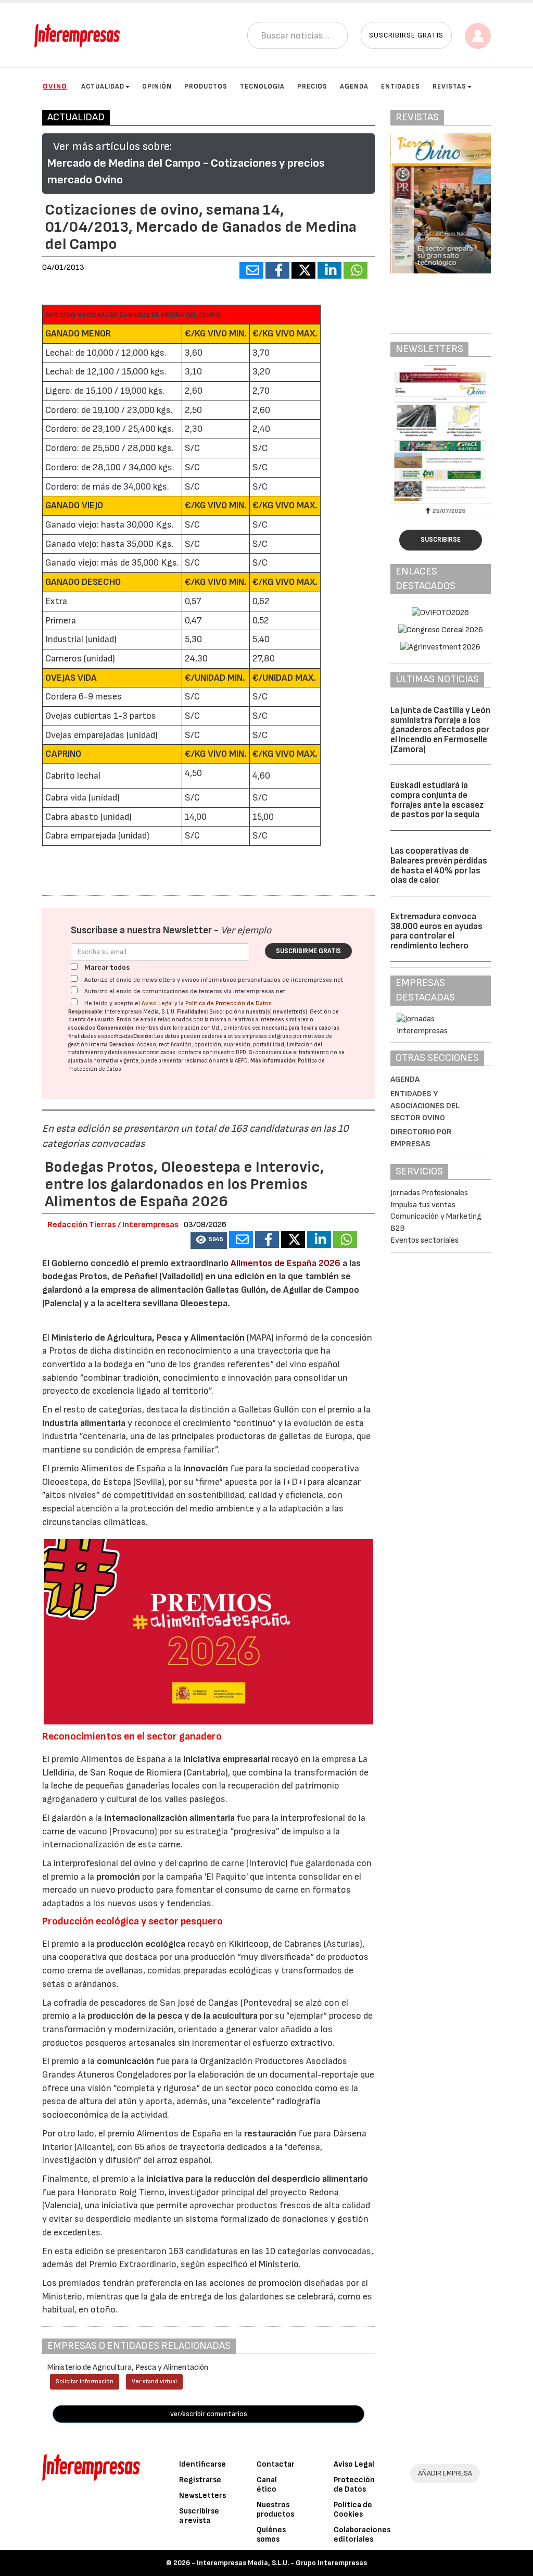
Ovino (55, 86)
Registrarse (200, 2480)
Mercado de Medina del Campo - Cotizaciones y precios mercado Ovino (186, 172)
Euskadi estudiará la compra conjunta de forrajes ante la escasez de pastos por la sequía (437, 800)
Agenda (354, 86)
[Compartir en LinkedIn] (329, 270)
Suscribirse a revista (199, 2516)
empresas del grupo (267, 1036)
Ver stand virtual (154, 2381)
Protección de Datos (354, 2485)
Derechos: (123, 1045)
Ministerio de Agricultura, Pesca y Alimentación (148, 1338)
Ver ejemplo (246, 930)
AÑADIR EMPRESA (445, 2473)
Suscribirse (441, 540)
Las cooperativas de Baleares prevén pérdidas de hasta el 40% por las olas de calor (439, 866)
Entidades (401, 86)
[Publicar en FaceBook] (277, 270)
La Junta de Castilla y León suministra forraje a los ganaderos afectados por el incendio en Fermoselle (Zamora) (440, 730)
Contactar (276, 2464)
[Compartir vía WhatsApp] (356, 270)
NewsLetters (202, 2496)
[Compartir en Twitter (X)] (303, 270)
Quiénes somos (271, 2535)
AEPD (241, 1061)
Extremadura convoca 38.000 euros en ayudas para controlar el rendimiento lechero (436, 931)
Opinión (157, 86)
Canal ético (267, 2485)
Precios (312, 86)
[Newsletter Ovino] (441, 433)
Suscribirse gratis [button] (406, 35)
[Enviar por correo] (251, 270)
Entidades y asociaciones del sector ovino (425, 1106)
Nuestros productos (275, 2510)
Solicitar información (85, 2381)
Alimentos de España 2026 (285, 1263)
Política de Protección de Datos (229, 1003)
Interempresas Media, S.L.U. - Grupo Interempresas (282, 2563)
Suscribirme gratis (308, 951)
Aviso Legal (157, 1003)
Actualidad (103, 86)
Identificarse (202, 2464)
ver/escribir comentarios (209, 2414)
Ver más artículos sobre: (112, 147)
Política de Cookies (353, 2510)
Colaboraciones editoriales (362, 2535)
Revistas (449, 86)
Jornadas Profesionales (429, 1193)
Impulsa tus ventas (423, 1205)
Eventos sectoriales (424, 1240)
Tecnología (262, 86)
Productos (206, 86)
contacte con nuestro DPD (212, 1052)
